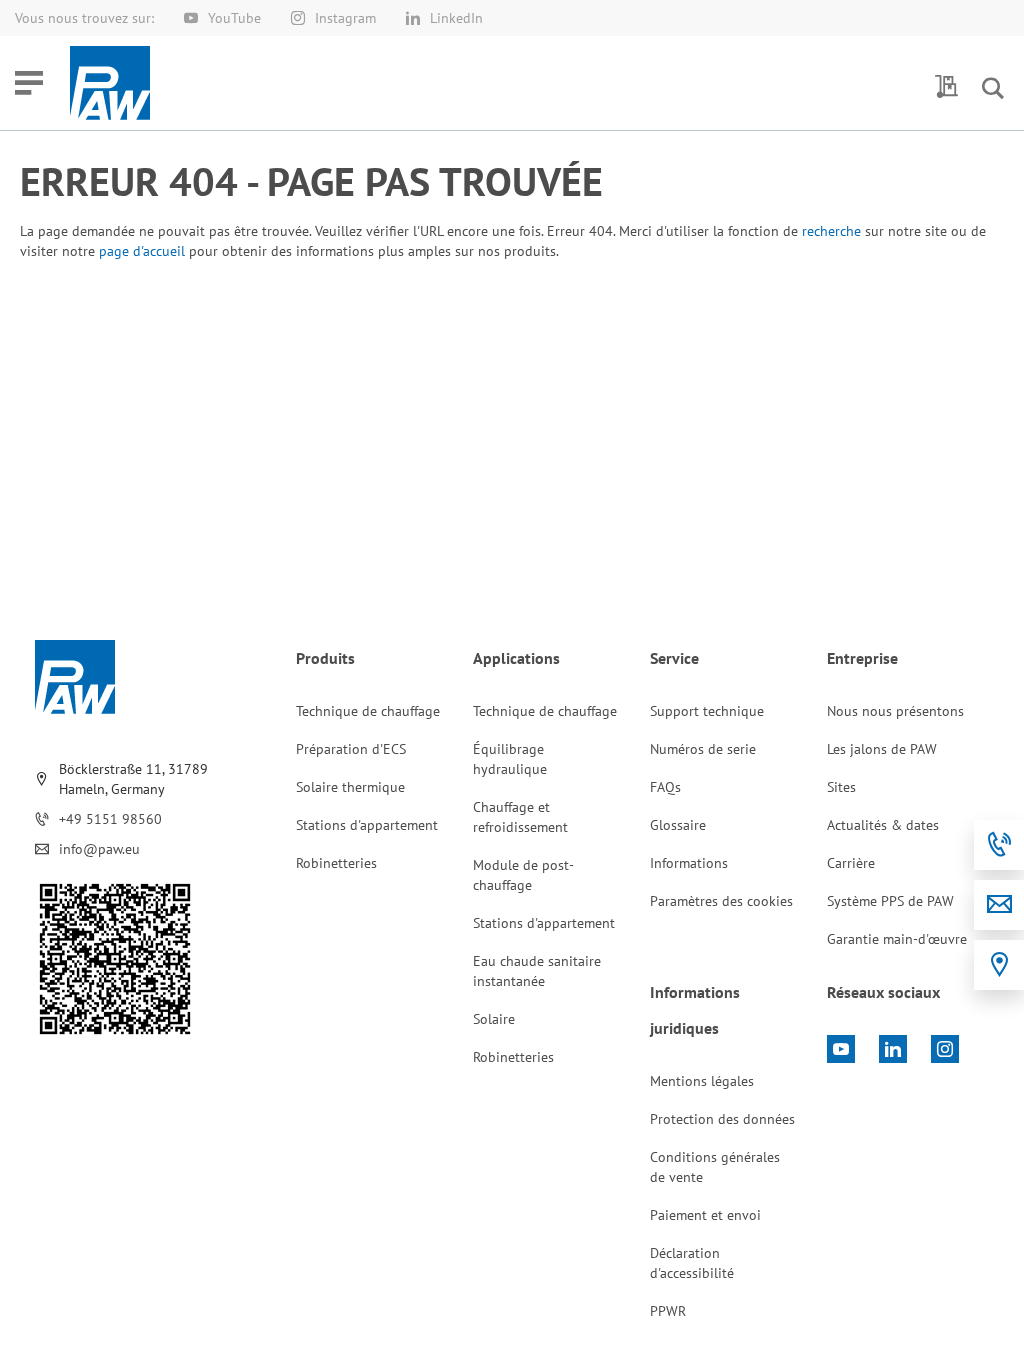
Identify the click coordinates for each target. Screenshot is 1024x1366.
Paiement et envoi (705, 1215)
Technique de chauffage (368, 711)
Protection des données (722, 1119)
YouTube (234, 18)
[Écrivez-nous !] (999, 905)
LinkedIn (456, 18)
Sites (841, 787)
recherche (831, 231)
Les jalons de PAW (882, 749)
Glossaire (678, 825)
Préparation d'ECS (351, 749)
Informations (689, 863)
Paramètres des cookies (721, 901)
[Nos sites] (999, 965)
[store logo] (110, 83)
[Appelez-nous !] (999, 845)
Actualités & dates (883, 825)
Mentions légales (702, 1081)
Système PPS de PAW (890, 901)
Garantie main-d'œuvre (897, 939)
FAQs (665, 787)
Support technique (707, 711)
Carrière (851, 863)
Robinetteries (336, 863)
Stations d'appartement (367, 825)
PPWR (668, 1311)
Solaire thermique (350, 787)
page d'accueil (142, 251)
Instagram (345, 18)
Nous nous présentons (895, 711)
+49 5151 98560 (110, 819)
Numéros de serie (703, 749)
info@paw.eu (99, 849)
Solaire (494, 1019)
